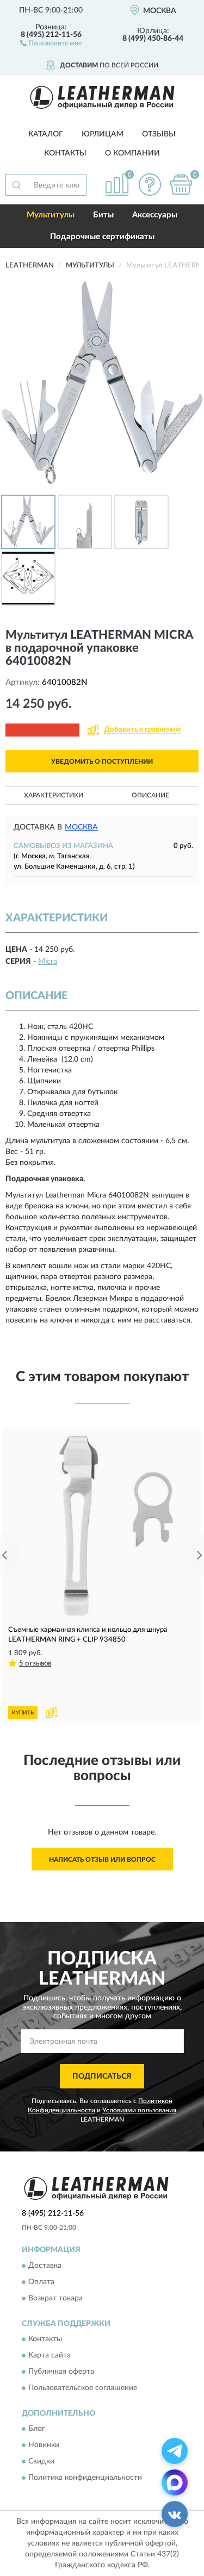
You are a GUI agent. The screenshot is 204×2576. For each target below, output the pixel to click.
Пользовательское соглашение (83, 2388)
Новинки (44, 2446)
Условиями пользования (139, 2110)
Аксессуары (155, 215)
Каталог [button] (46, 134)
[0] (181, 185)
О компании (132, 153)
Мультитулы (51, 215)
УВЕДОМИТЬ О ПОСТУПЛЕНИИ (102, 762)
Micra (48, 962)
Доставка (45, 2266)
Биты (103, 215)
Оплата (41, 2282)
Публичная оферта (61, 2372)
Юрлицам (103, 134)
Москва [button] (81, 827)
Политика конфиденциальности (85, 2478)
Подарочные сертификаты (102, 237)
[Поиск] (16, 185)
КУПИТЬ (23, 1713)
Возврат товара (55, 2298)
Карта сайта (50, 2356)
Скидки (41, 2462)
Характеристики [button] (54, 795)
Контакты (65, 153)
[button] (51, 42)
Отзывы (159, 134)
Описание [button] (150, 795)
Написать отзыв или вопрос (102, 1860)
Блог (37, 2429)
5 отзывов (35, 1664)
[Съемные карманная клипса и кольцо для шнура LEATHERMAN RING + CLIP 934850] (102, 1526)
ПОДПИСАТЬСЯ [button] (102, 2076)
